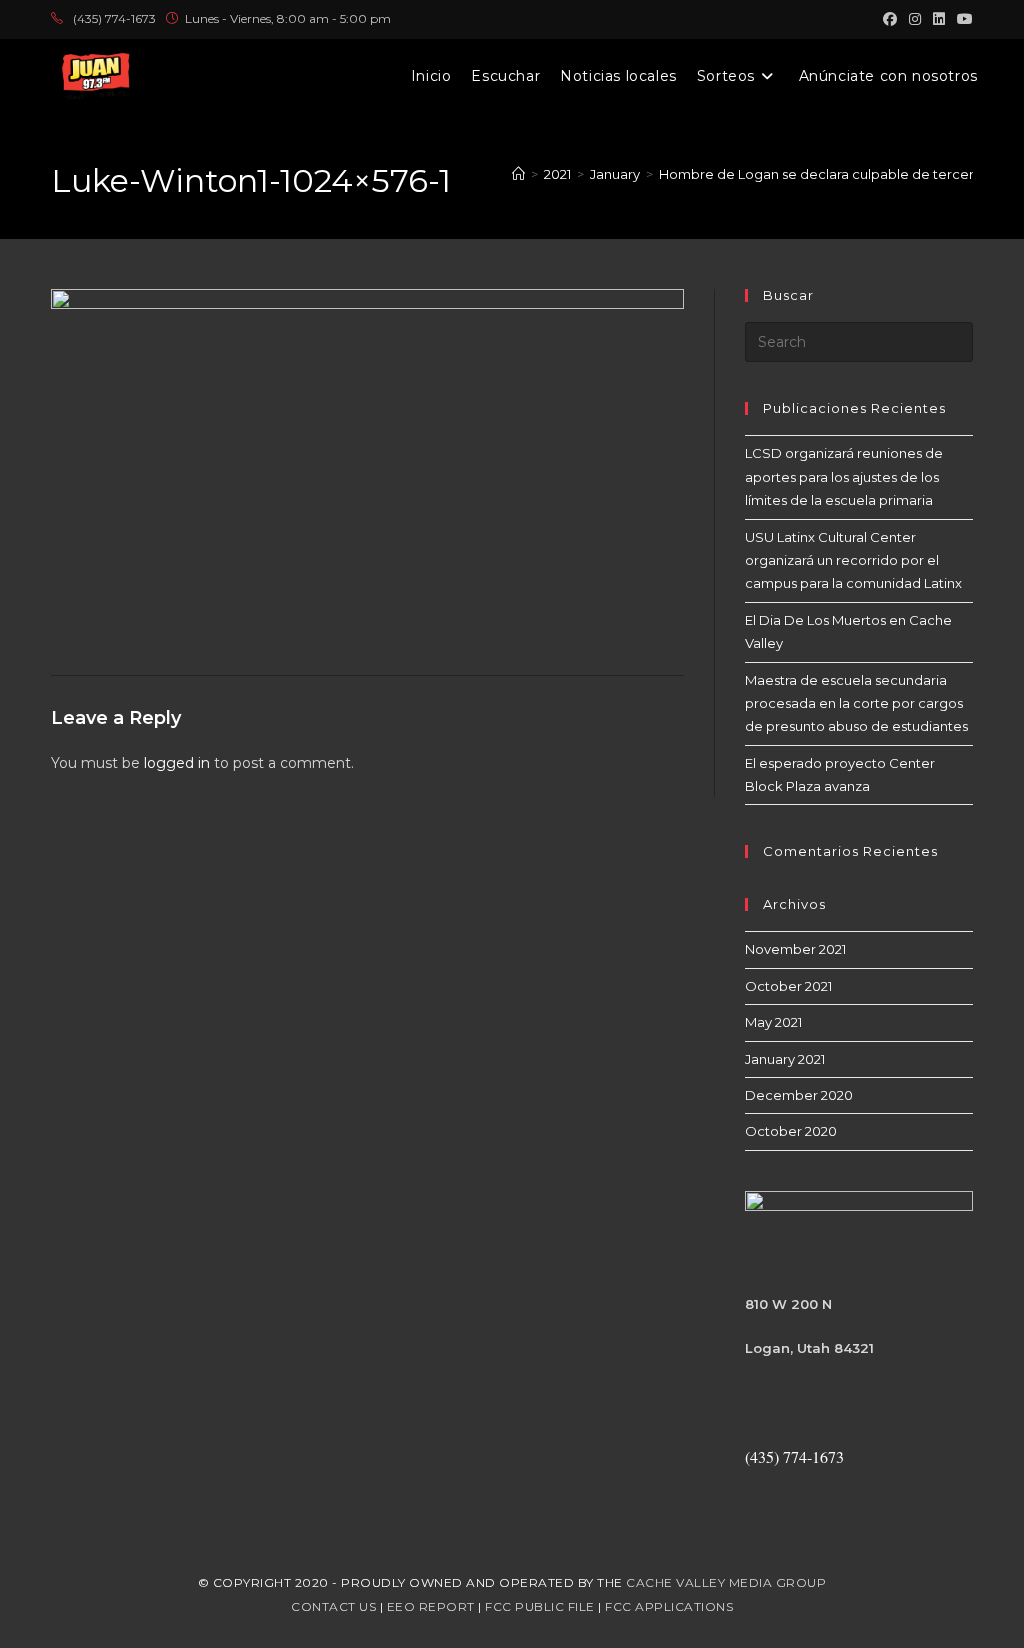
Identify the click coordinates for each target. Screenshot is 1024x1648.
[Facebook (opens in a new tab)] (890, 19)
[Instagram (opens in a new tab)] (915, 19)
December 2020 (799, 1095)
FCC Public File (540, 1606)
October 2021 (788, 986)
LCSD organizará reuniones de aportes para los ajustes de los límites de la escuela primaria (844, 476)
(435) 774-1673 (114, 18)
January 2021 (785, 1059)
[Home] (518, 174)
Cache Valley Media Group (726, 1582)
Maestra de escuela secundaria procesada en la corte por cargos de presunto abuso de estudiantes (856, 703)
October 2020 (791, 1131)
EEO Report (431, 1606)
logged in (177, 763)
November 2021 (795, 949)
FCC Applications (669, 1606)
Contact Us (333, 1606)
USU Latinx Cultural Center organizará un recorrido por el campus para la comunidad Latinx (853, 560)
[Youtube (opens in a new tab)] (962, 19)
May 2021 (773, 1022)
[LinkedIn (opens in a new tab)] (939, 19)
